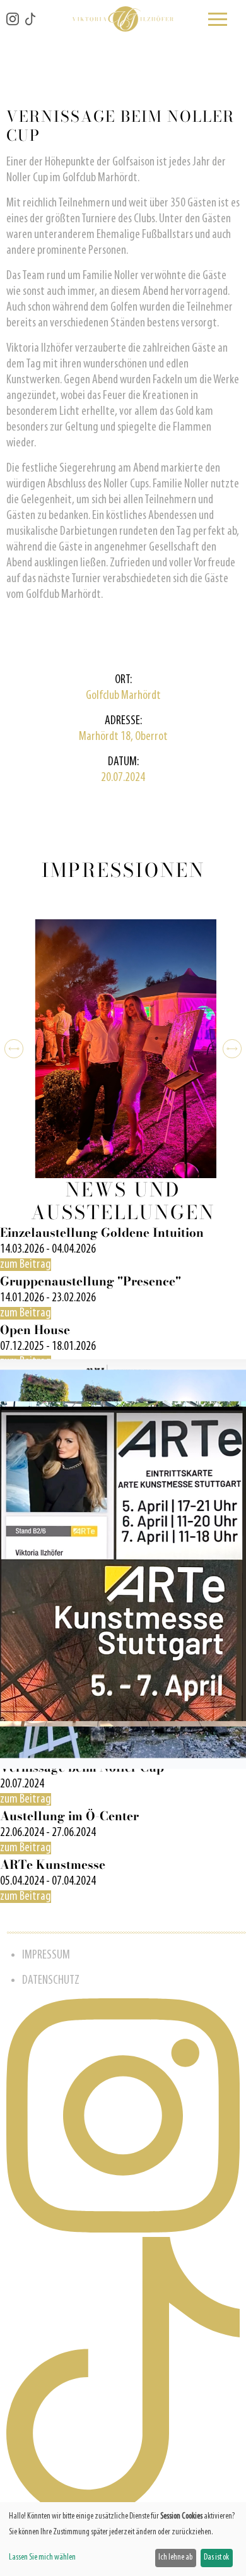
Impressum (46, 1955)
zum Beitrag (26, 1265)
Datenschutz (51, 1981)
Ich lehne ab (175, 2557)
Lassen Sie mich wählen (42, 2557)
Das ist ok (216, 2557)
